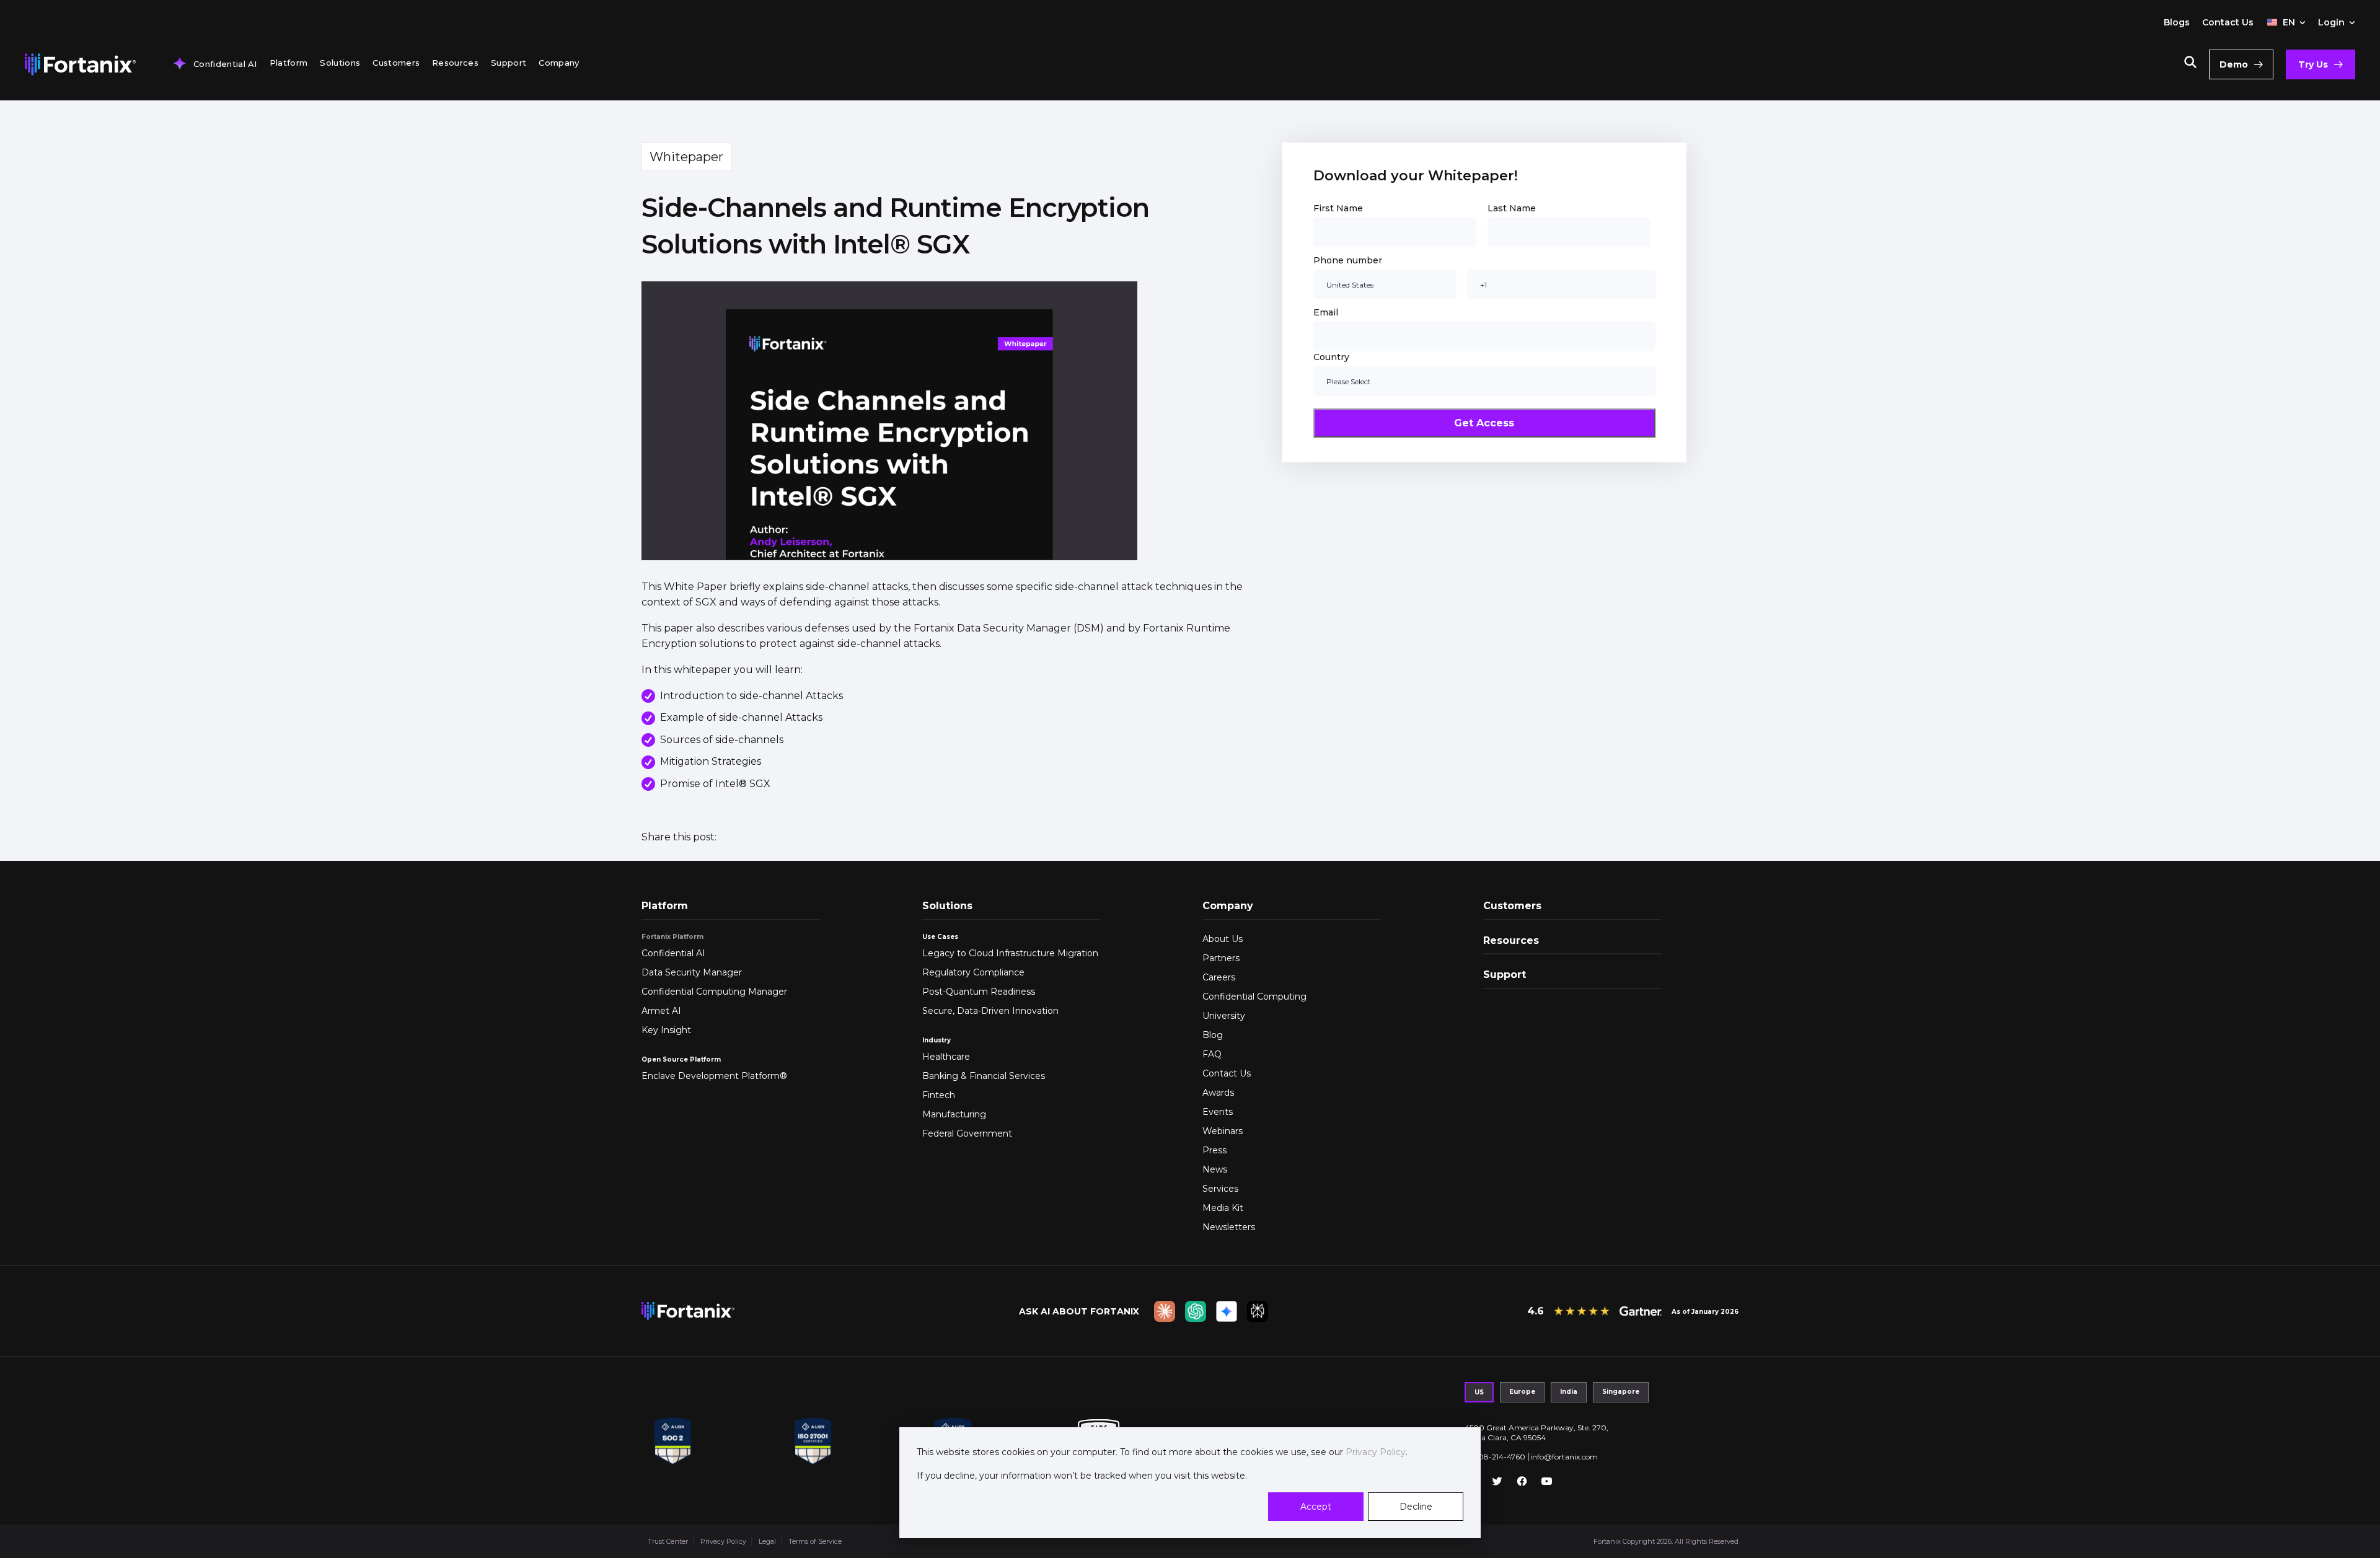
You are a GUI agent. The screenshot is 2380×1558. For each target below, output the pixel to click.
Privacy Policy (1374, 1452)
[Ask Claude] (1165, 1311)
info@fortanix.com (1564, 1457)
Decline (1416, 1507)
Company (559, 63)
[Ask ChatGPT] (1196, 1311)
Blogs (2177, 22)
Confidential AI (225, 64)
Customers (396, 63)
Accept (1316, 1507)
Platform (289, 63)
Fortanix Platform (672, 937)
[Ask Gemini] (1227, 1311)
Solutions (340, 63)
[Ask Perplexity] (1258, 1311)
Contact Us (2228, 22)
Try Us (2313, 64)
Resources (455, 63)
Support (509, 63)
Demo (2234, 64)
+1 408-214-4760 (1495, 1457)
